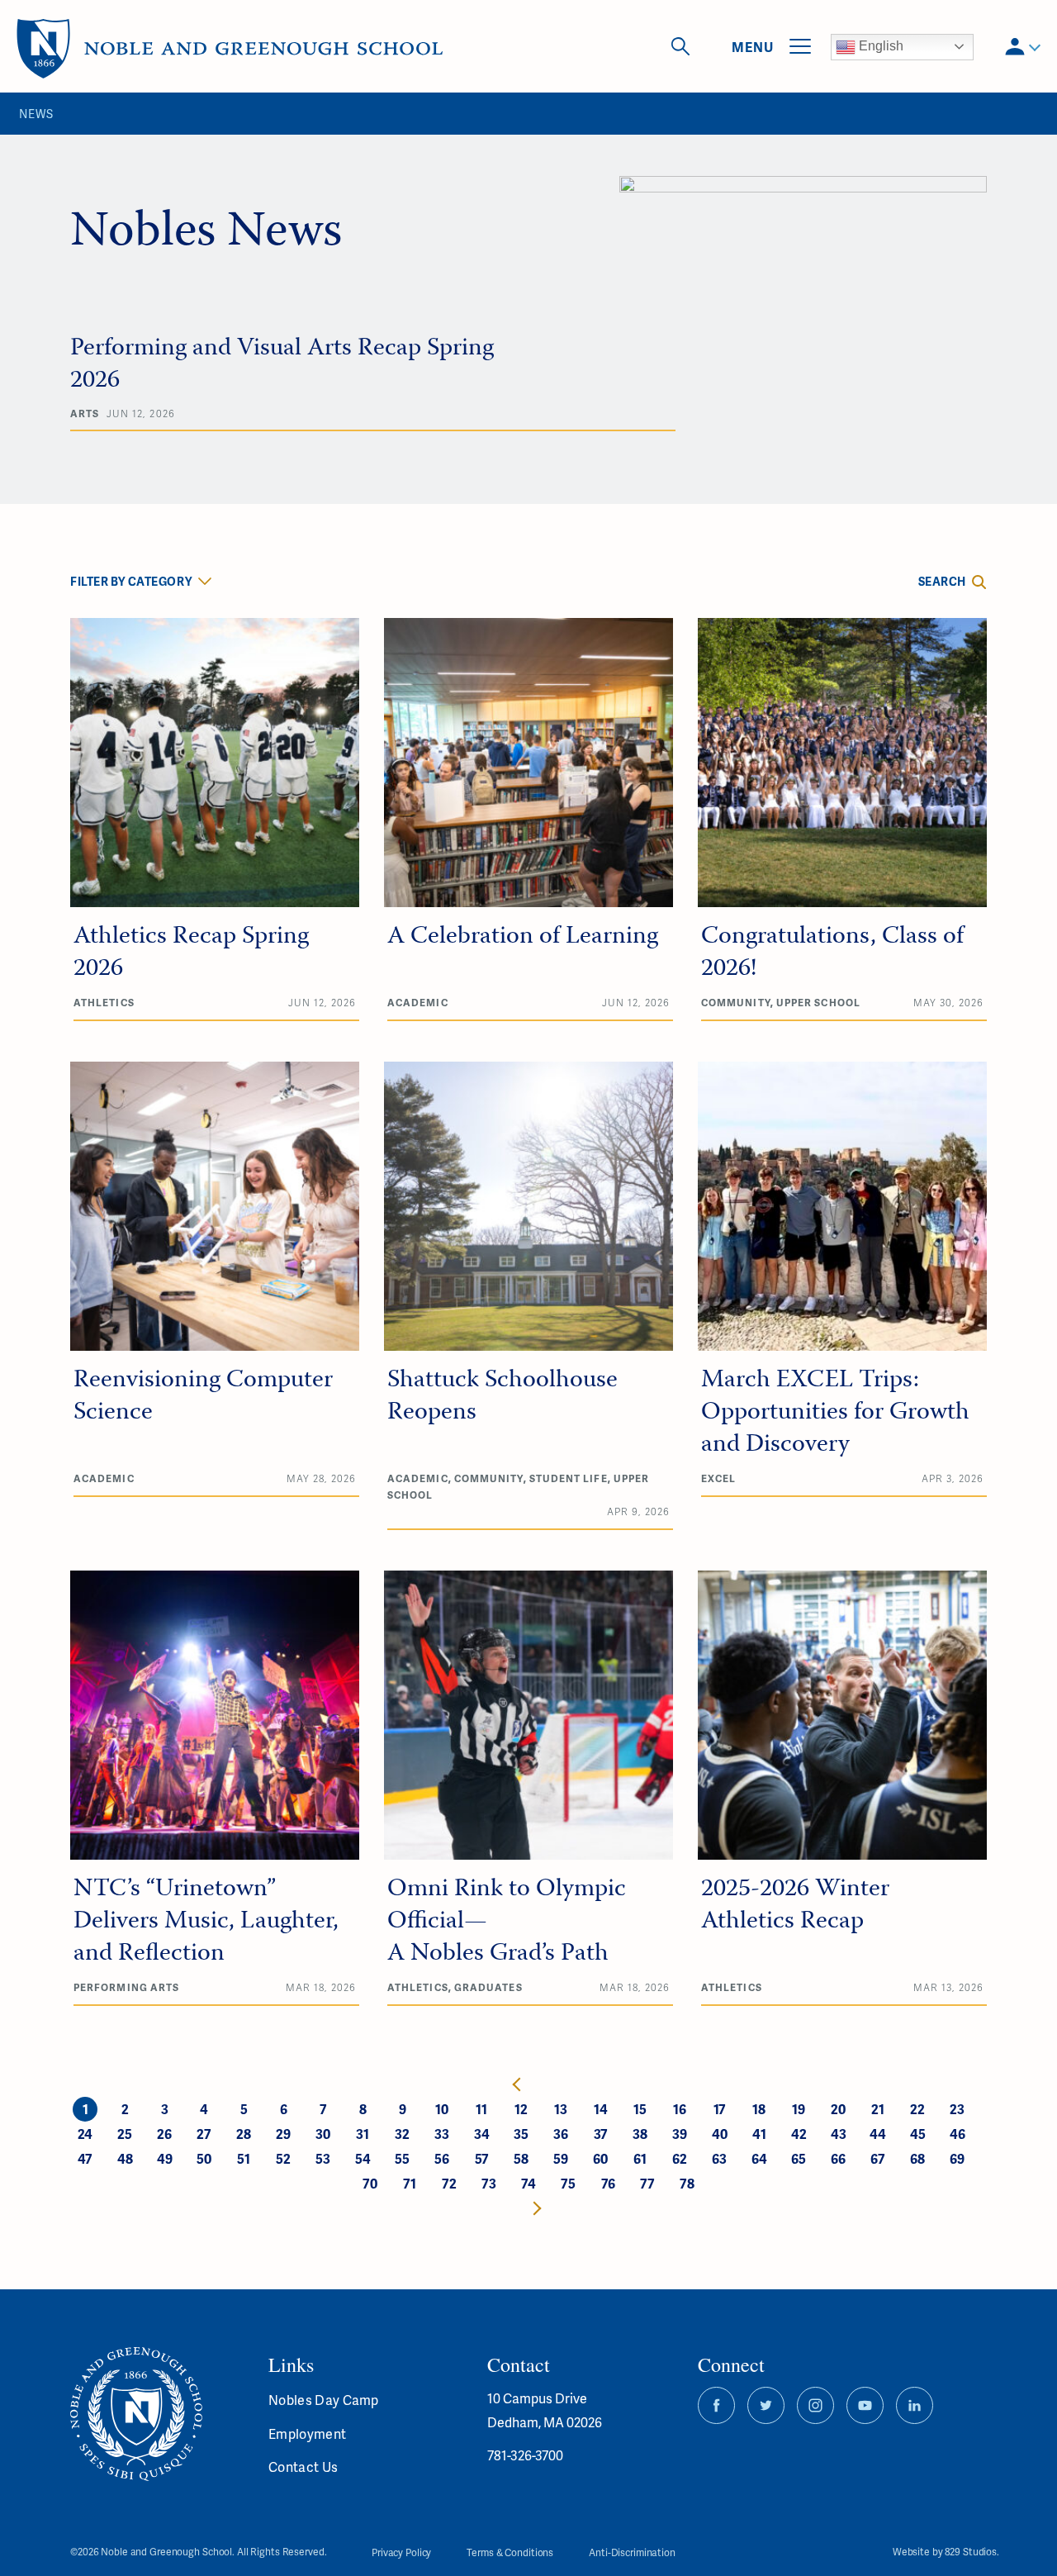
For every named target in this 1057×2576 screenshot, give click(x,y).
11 (481, 2109)
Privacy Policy (401, 2552)
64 (759, 2158)
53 (323, 2158)
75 (568, 2183)
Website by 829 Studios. (946, 2552)
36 (561, 2134)
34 (482, 2134)
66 (838, 2158)
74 (528, 2183)
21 (878, 2109)
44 (878, 2134)
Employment (307, 2433)
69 (957, 2158)
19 (799, 2109)
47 (85, 2158)
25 (125, 2134)
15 (640, 2109)
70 (370, 2183)
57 (482, 2158)
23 (957, 2109)
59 (561, 2158)
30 (323, 2134)
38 (640, 2134)
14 (601, 2109)
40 (720, 2134)
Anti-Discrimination (632, 2552)
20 (838, 2109)
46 (957, 2134)
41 (759, 2134)
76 (608, 2183)
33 (442, 2134)
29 (283, 2134)
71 (410, 2183)
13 (561, 2109)
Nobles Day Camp (324, 2400)
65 (799, 2158)
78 (687, 2183)
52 (283, 2158)
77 (647, 2183)
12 (521, 2109)
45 (918, 2134)
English (879, 46)
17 (720, 2109)
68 (917, 2158)
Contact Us (303, 2467)
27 (204, 2134)
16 (680, 2109)
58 (521, 2158)
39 (680, 2134)
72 (449, 2183)
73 (489, 2183)
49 (165, 2158)
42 (799, 2134)
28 (244, 2134)
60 (600, 2158)
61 (640, 2158)
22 (917, 2109)
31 (363, 2134)
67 (878, 2158)
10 (442, 2109)
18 (759, 2109)
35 (521, 2134)
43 (839, 2134)
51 (244, 2158)
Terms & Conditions (510, 2552)
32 (402, 2134)
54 (363, 2158)
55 (402, 2158)
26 (164, 2134)
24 (85, 2134)
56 (442, 2158)
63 (719, 2158)
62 (680, 2158)
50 (204, 2158)
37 (601, 2134)
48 (125, 2158)
